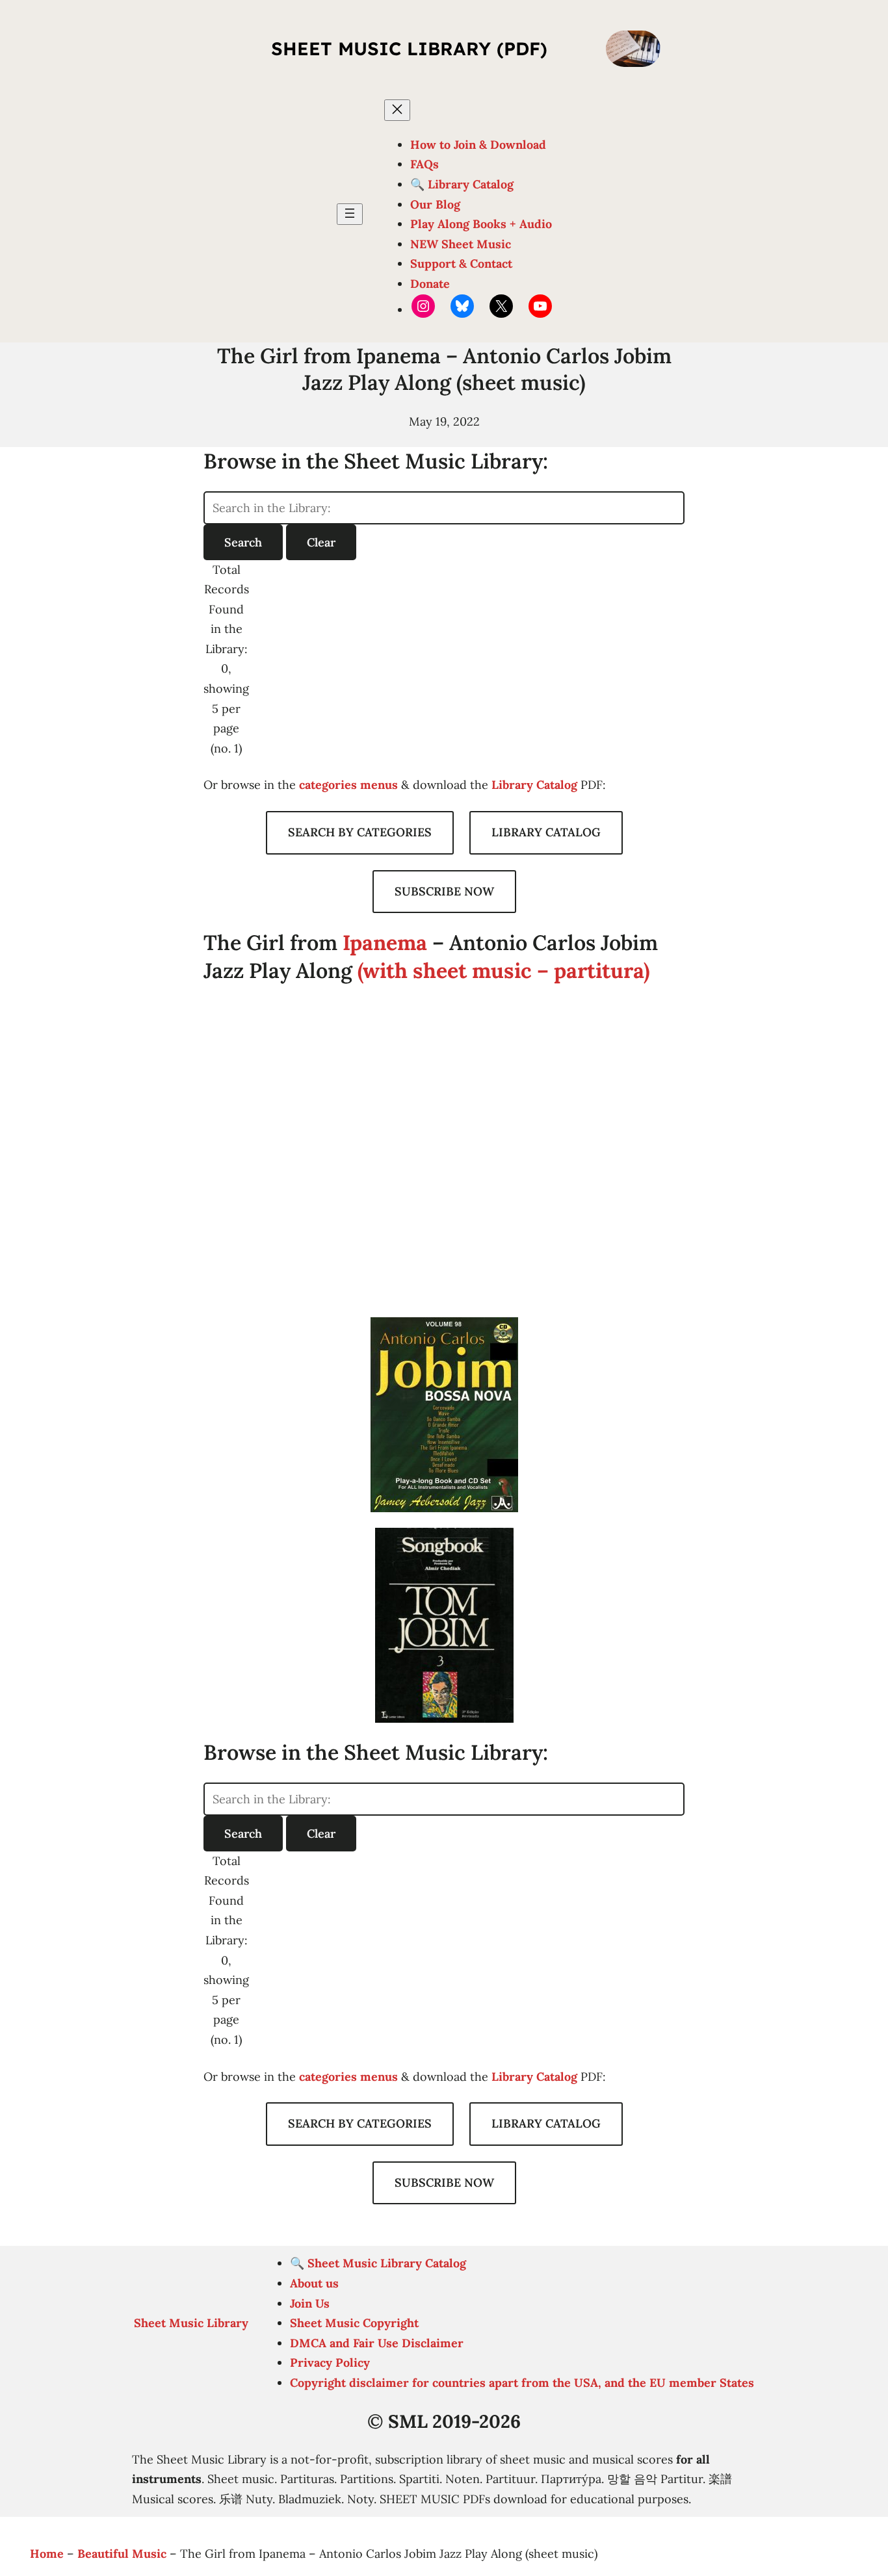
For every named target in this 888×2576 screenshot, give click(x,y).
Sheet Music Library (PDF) (409, 48)
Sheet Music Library (191, 2323)
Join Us (310, 2303)
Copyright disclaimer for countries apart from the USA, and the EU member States (522, 2383)
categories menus (348, 785)
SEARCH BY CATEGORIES (360, 832)
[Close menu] (397, 110)
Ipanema (385, 943)
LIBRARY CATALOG (546, 832)
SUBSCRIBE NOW (444, 891)
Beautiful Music (122, 2554)
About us (314, 2283)
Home (47, 2554)
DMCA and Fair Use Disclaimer (377, 2343)
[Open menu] (350, 214)
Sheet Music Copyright (354, 2323)
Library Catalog (534, 785)
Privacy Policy (330, 2363)
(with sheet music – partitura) (503, 971)
